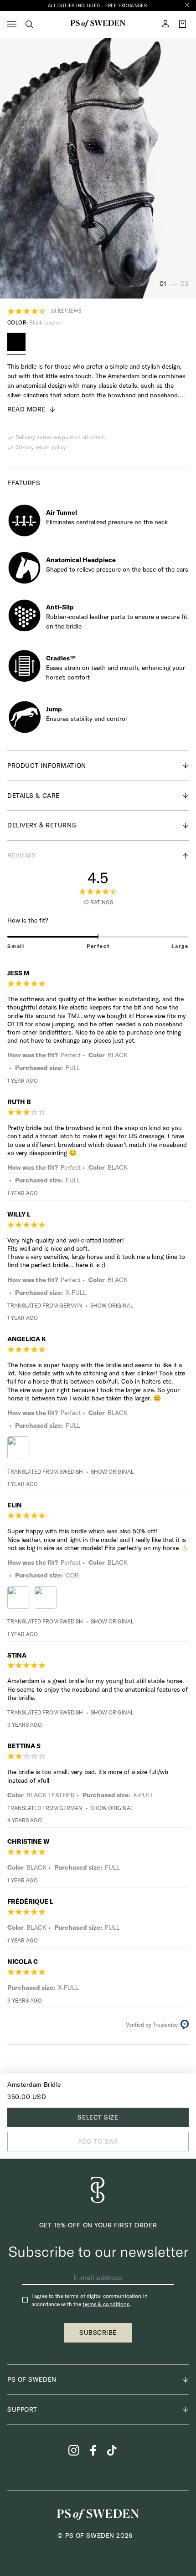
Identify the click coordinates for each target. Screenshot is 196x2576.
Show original (112, 1306)
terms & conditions (106, 2304)
